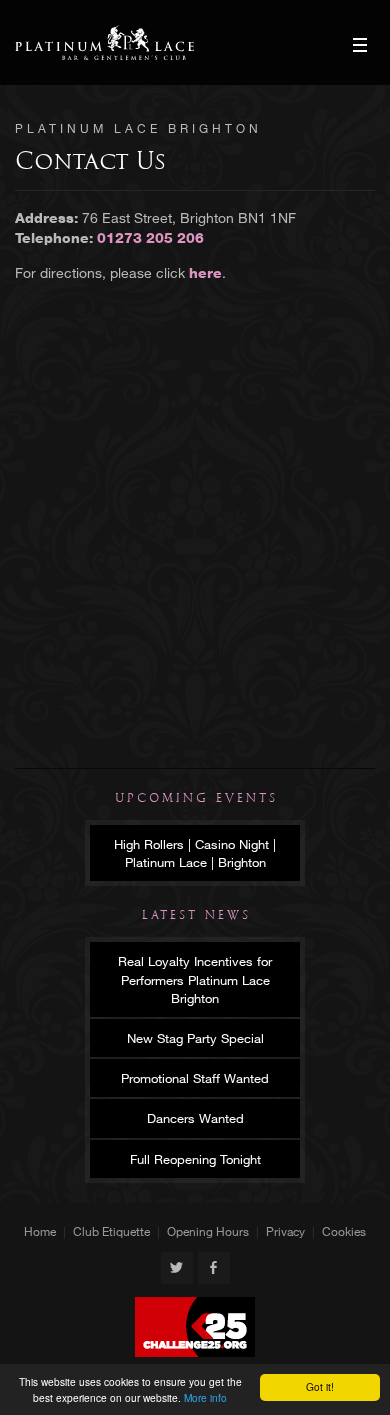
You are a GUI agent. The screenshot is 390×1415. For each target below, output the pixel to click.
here (205, 272)
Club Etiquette (111, 1231)
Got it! (320, 1386)
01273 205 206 (150, 237)
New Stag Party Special (195, 1038)
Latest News (196, 915)
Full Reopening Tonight (195, 1159)
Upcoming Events (196, 798)
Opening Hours (208, 1231)
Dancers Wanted (195, 1118)
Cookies (344, 1231)
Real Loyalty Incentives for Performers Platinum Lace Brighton (195, 979)
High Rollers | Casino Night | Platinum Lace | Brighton (195, 853)
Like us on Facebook (214, 1268)
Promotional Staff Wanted (195, 1078)
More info (205, 1397)
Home (40, 1231)
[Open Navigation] (360, 45)
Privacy (285, 1231)
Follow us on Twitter (177, 1268)
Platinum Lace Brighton (104, 42)
